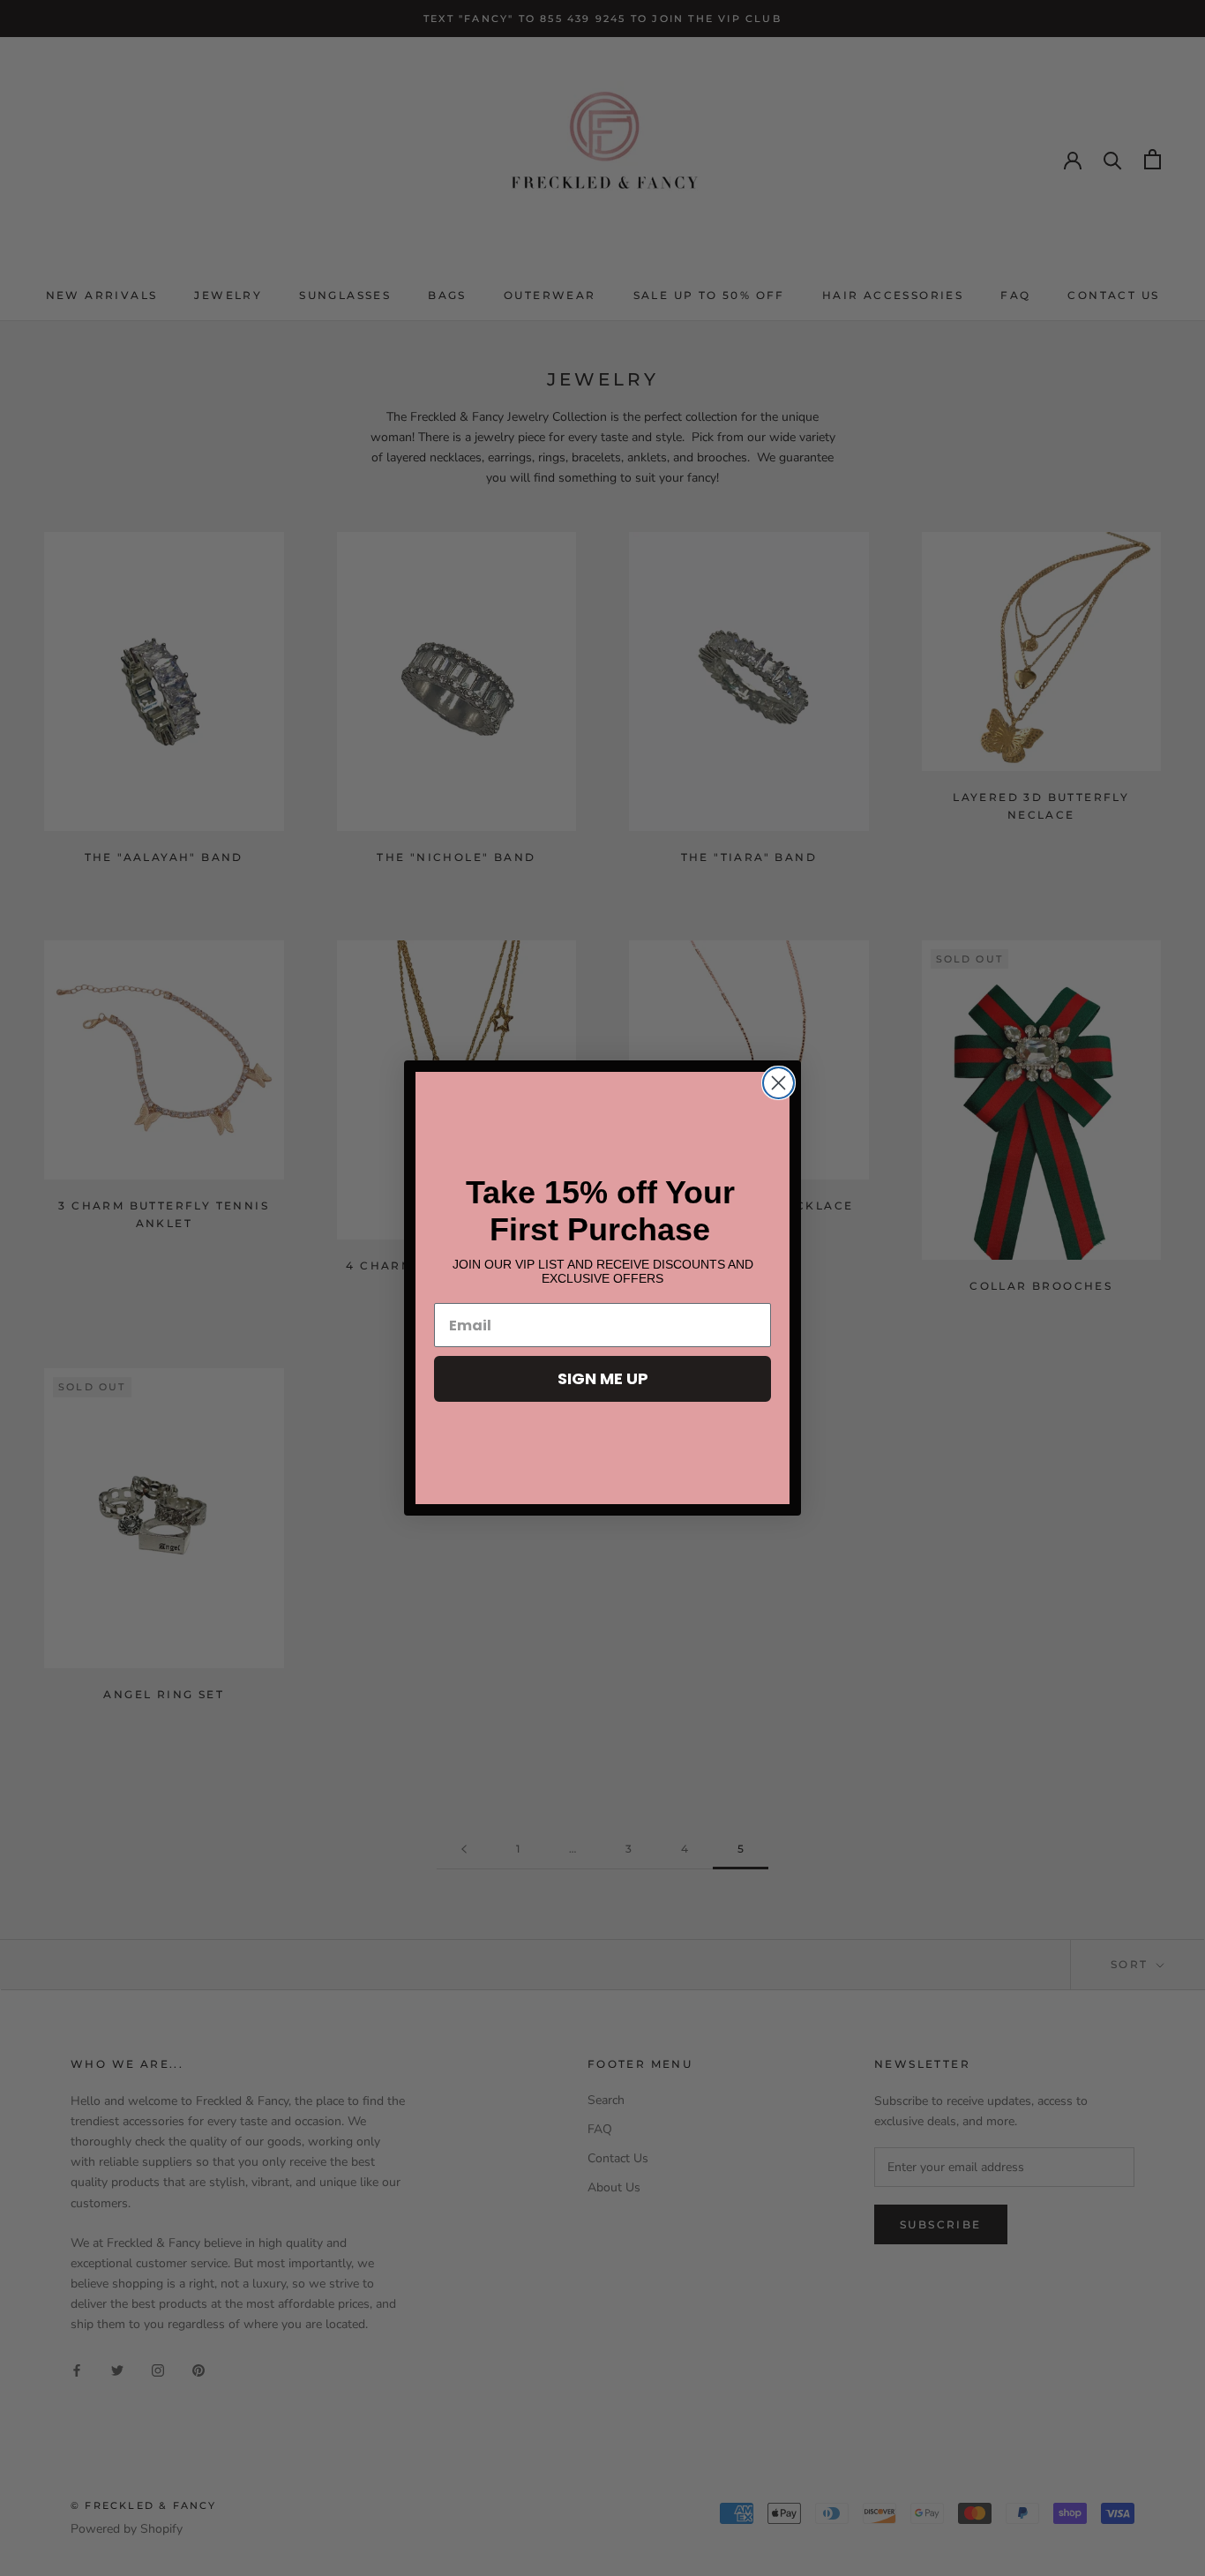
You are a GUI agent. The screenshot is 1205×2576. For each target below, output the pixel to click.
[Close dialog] (778, 1083)
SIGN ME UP (603, 1378)
